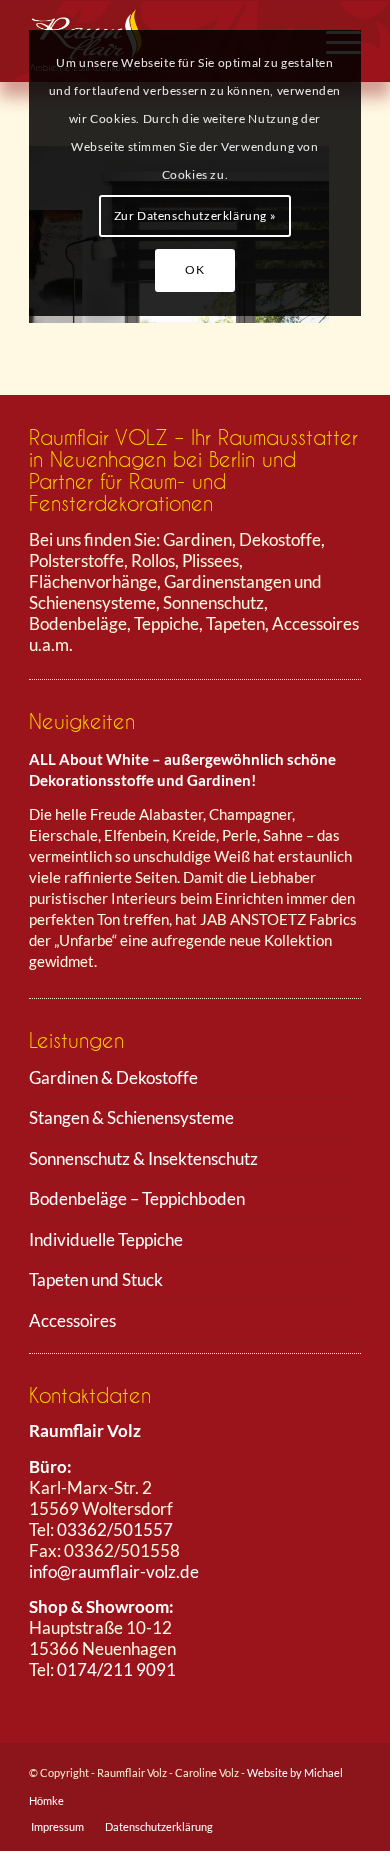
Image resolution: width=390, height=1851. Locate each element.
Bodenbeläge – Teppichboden (137, 1198)
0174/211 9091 (116, 1669)
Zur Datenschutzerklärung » (195, 215)
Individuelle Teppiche (106, 1239)
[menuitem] (57, 1827)
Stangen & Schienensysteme (131, 1117)
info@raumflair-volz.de (114, 1571)
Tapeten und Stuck (96, 1279)
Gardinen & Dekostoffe (113, 1077)
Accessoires (72, 1320)
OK (194, 269)
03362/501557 (115, 1529)
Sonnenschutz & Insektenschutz (143, 1158)
